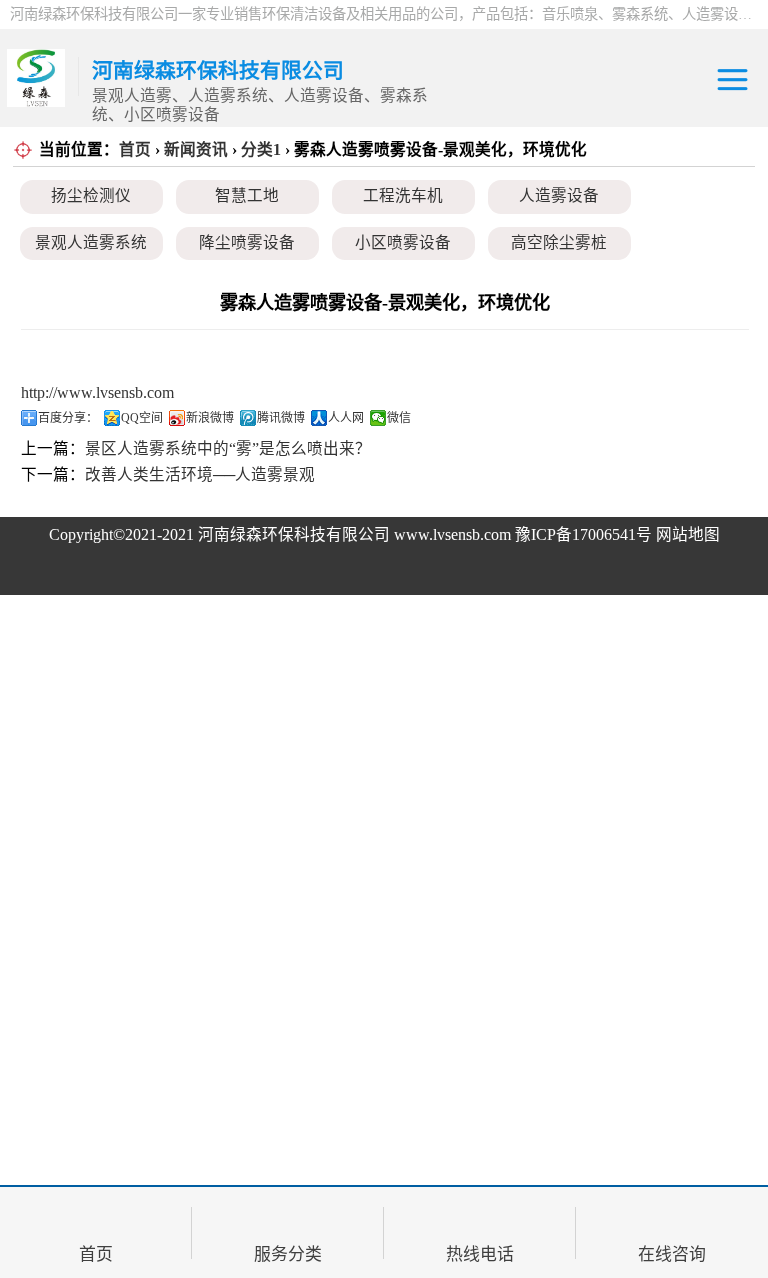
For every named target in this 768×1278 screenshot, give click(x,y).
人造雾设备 (559, 195)
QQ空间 (142, 418)
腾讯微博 (281, 418)
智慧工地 (247, 195)
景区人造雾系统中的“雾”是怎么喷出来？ (228, 448)
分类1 (261, 149)
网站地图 (688, 534)
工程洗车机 (403, 195)
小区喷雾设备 (403, 242)
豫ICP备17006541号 (585, 534)
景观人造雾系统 (91, 242)
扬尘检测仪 (91, 195)
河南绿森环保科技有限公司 (294, 534)
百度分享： (68, 418)
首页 (135, 149)
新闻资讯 (196, 149)
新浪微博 (210, 418)
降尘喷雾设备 (247, 242)
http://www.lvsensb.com (97, 392)
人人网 (346, 418)
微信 (399, 418)
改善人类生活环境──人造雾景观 (200, 474)
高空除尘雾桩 (559, 242)
